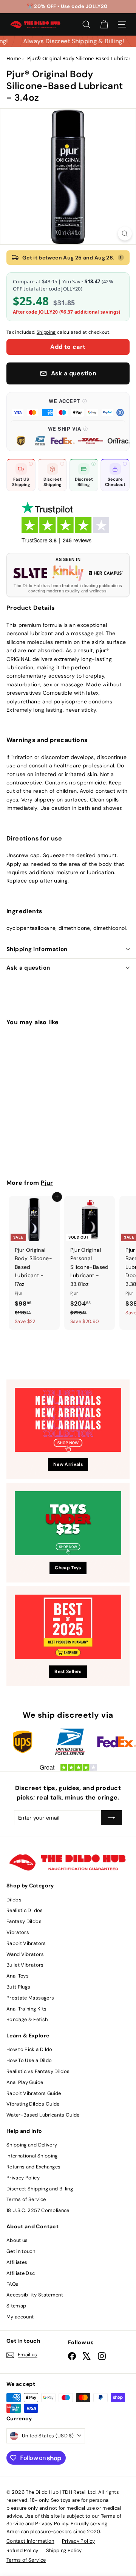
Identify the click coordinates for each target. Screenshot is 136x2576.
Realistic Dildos (25, 1910)
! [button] (121, 258)
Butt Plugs (19, 1987)
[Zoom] (125, 234)
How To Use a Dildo (29, 2060)
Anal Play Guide (25, 2082)
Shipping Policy (64, 2550)
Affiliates (17, 2262)
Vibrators (18, 1932)
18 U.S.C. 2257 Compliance (38, 2210)
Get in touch (21, 2251)
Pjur (47, 1183)
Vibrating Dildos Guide (33, 2104)
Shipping (46, 332)
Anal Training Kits (26, 2009)
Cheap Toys (68, 1568)
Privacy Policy (23, 2178)
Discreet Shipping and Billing (40, 2189)
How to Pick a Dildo (29, 2049)
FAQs (12, 2284)
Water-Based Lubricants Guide (43, 2115)
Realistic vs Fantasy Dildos (38, 2071)
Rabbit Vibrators (26, 1943)
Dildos (14, 1900)
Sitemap (16, 2306)
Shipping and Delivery (32, 2145)
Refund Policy (22, 2550)
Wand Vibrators (25, 1954)
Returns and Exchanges (33, 2167)
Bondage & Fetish (27, 2019)
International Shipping (32, 2156)
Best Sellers (68, 1672)
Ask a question (28, 968)
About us (17, 2240)
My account (20, 2317)
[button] (68, 407)
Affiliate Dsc (21, 2273)
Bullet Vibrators (25, 1965)
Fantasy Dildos (24, 1921)
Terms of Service (26, 2199)
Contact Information (30, 2541)
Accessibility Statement (35, 2295)
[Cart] (104, 24)
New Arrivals (68, 1464)
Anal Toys (18, 1976)
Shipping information (37, 949)
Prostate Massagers (30, 1998)
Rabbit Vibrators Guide (34, 2093)
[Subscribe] (111, 1818)
